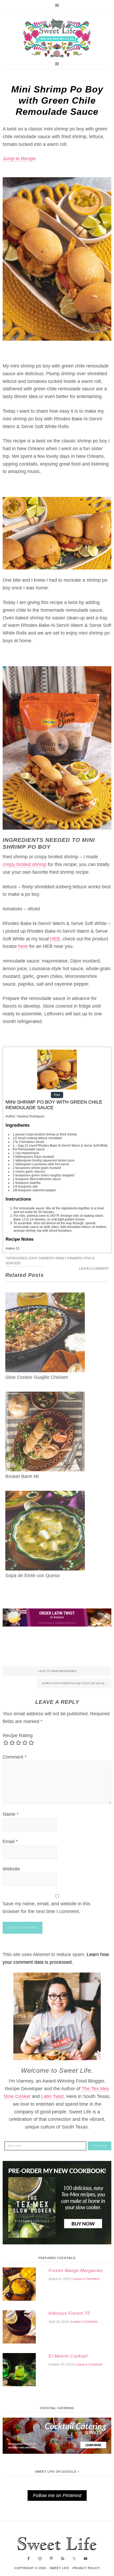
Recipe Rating (18, 1735)
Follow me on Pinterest (57, 2495)
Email (10, 1842)
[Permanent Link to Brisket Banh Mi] (45, 1395)
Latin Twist (52, 2096)
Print (57, 1095)
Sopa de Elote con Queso (32, 1576)
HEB (55, 939)
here (23, 946)
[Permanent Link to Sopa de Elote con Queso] (45, 1494)
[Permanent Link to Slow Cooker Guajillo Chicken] (45, 1296)
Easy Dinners (41, 1258)
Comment (15, 1757)
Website (11, 1869)
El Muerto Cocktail (68, 2356)
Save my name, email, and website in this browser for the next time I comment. (47, 1908)
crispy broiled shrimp (25, 864)
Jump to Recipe (19, 159)
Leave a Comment (94, 1269)
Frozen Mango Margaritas (76, 2271)
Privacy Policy (86, 2568)
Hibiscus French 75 (69, 2313)
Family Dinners (69, 1258)
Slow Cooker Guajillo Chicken (37, 1377)
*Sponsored (16, 1258)
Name (11, 1814)
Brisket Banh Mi (22, 1476)
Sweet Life (57, 39)
